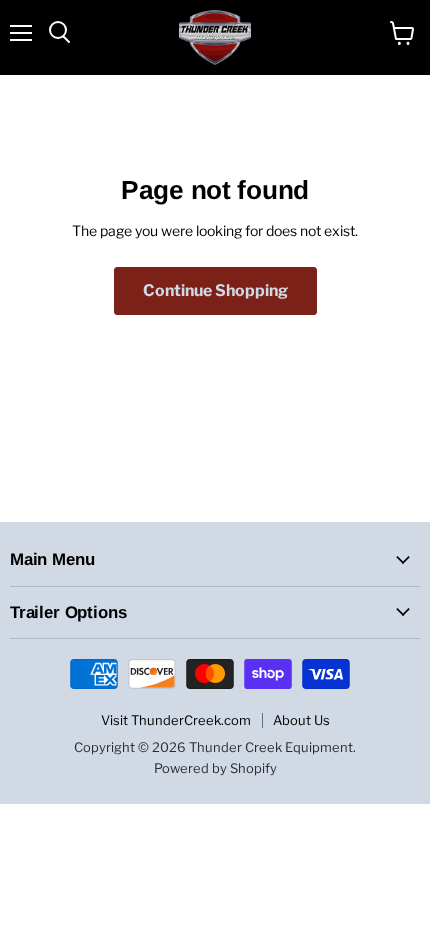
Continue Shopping (215, 290)
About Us (301, 720)
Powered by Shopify (215, 768)
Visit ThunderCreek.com (176, 720)
